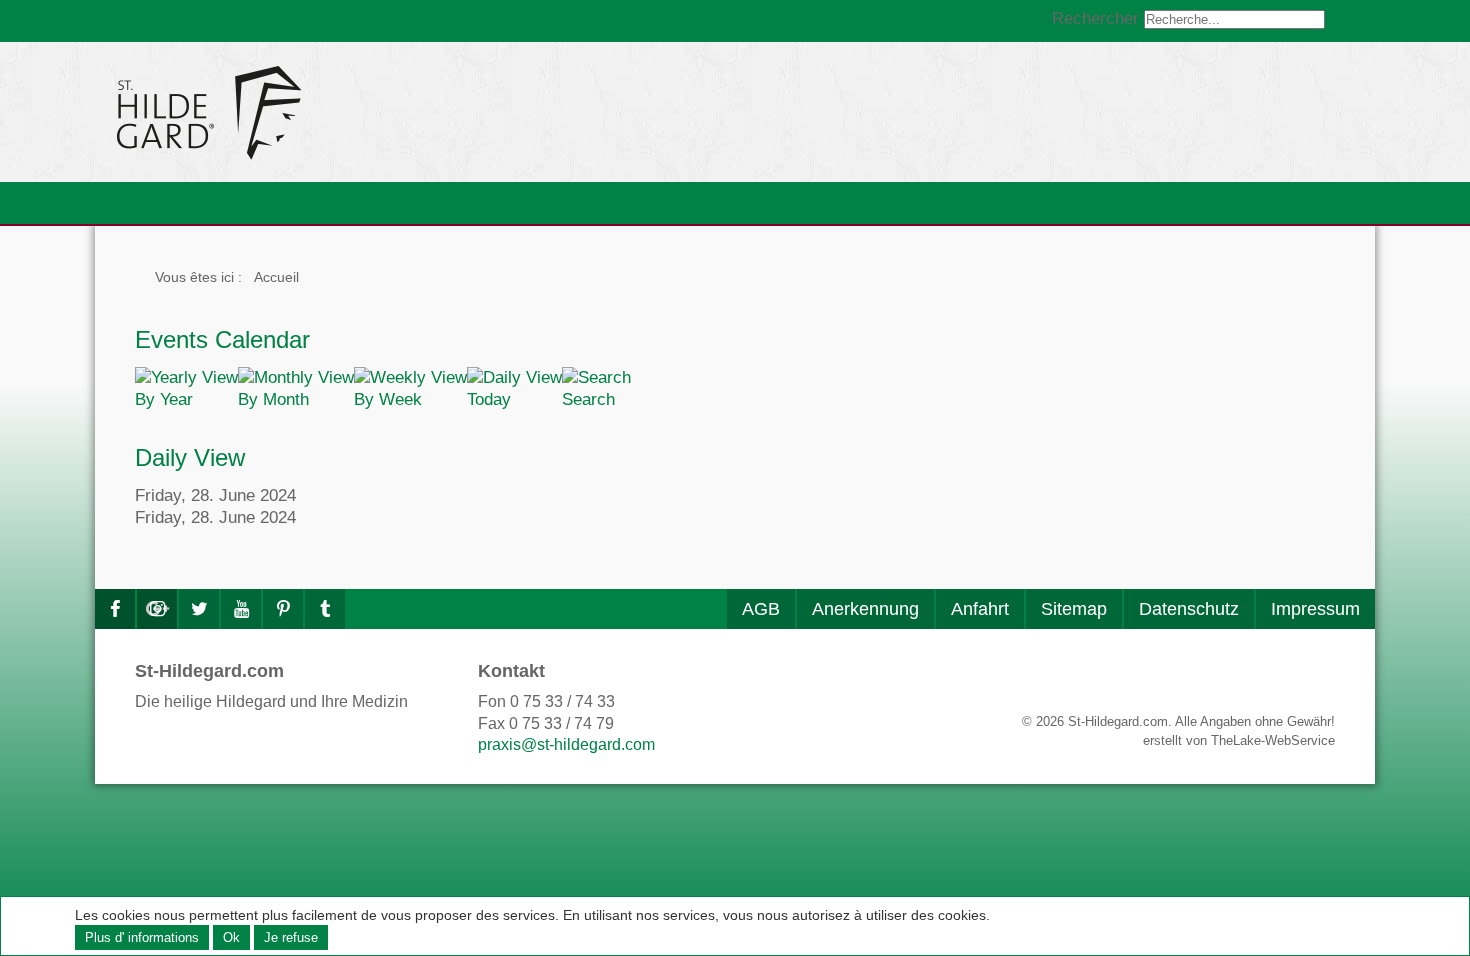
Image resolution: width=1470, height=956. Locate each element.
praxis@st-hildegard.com (566, 744)
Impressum (1315, 609)
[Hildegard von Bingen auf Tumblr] (325, 609)
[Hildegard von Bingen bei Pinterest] (283, 609)
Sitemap (1074, 609)
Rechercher (1095, 18)
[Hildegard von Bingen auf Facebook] (115, 609)
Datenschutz (1189, 609)
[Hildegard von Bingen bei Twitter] (199, 609)
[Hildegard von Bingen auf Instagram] (157, 609)
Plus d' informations (142, 937)
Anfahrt (980, 609)
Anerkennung (865, 609)
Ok (231, 937)
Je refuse (291, 937)
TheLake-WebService (1273, 740)
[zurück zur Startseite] (390, 112)
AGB (761, 609)
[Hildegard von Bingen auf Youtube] (241, 609)
